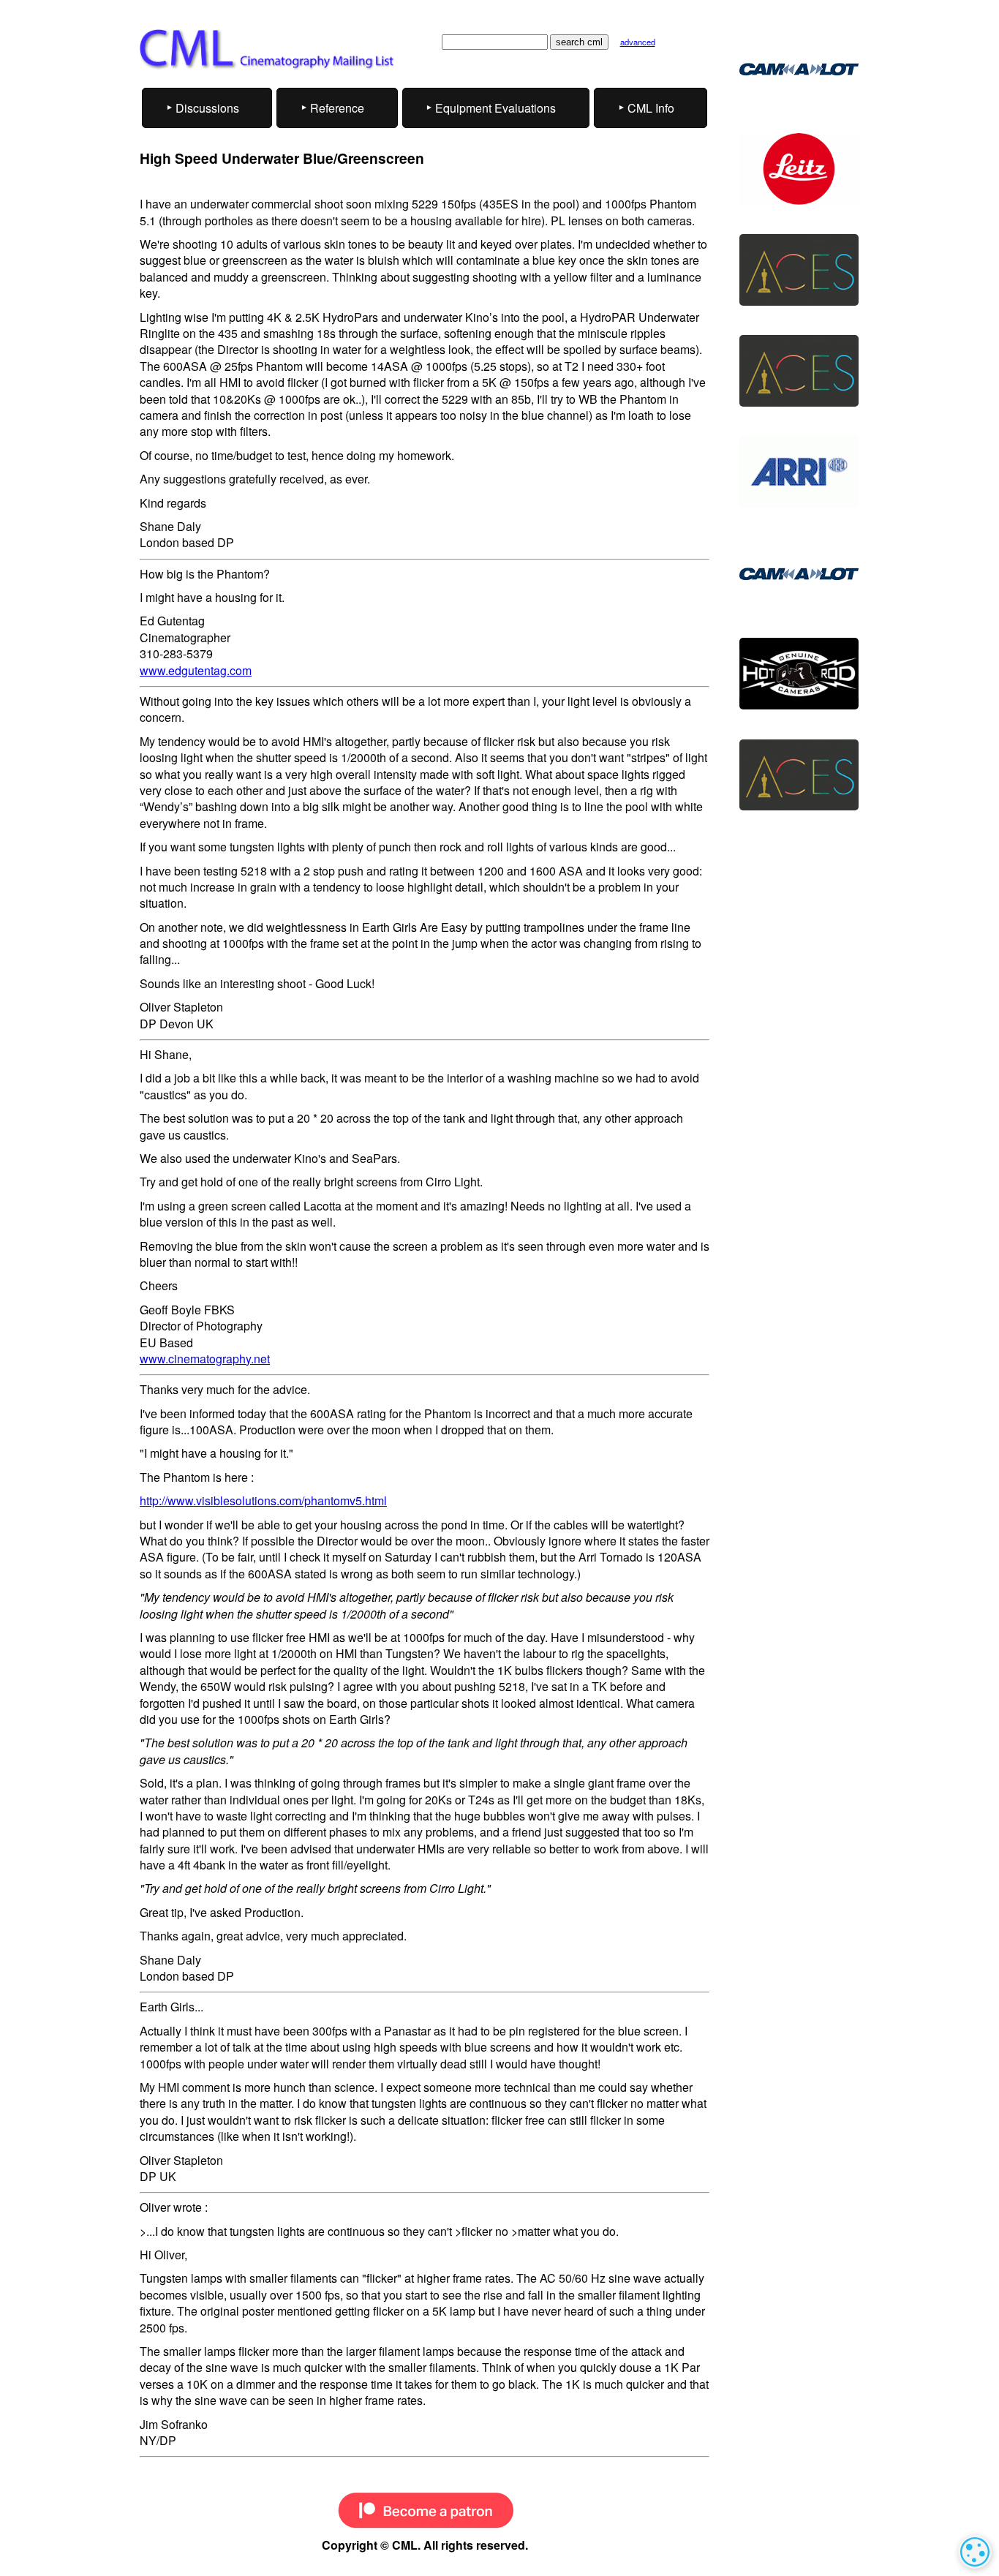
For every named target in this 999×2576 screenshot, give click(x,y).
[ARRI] (799, 472)
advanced (638, 42)
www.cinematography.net (205, 1359)
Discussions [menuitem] (207, 108)
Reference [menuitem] (337, 108)
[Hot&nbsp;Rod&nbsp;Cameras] (799, 674)
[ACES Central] (799, 270)
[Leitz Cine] (799, 169)
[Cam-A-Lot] (799, 68)
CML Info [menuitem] (651, 108)
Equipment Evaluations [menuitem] (495, 108)
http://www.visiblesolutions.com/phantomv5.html (263, 1500)
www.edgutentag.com (196, 670)
